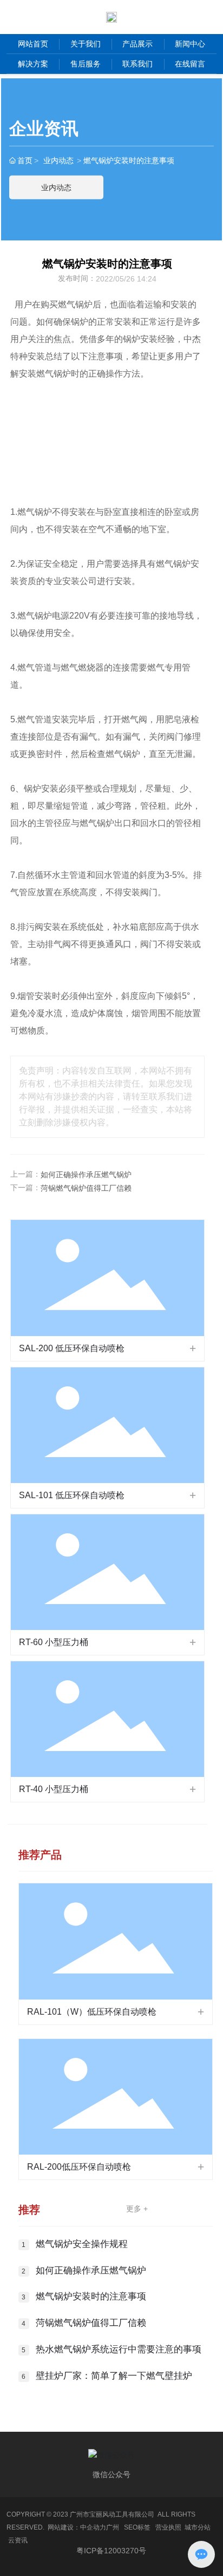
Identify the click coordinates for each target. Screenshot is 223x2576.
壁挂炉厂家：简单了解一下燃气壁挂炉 (114, 2376)
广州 (113, 2527)
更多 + (137, 2209)
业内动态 (58, 160)
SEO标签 (137, 2527)
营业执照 (168, 2527)
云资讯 (18, 2540)
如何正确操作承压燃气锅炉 (86, 1175)
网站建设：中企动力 (77, 2527)
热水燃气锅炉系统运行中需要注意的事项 (119, 2349)
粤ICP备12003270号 (111, 2551)
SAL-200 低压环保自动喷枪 (72, 1348)
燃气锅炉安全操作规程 (82, 2244)
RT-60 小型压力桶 (54, 1642)
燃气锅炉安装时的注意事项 (91, 2296)
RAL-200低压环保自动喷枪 (79, 2167)
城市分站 (198, 2527)
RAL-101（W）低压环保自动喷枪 (92, 2012)
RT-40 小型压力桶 (54, 1789)
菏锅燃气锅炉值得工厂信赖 (86, 1188)
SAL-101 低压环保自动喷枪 (72, 1495)
